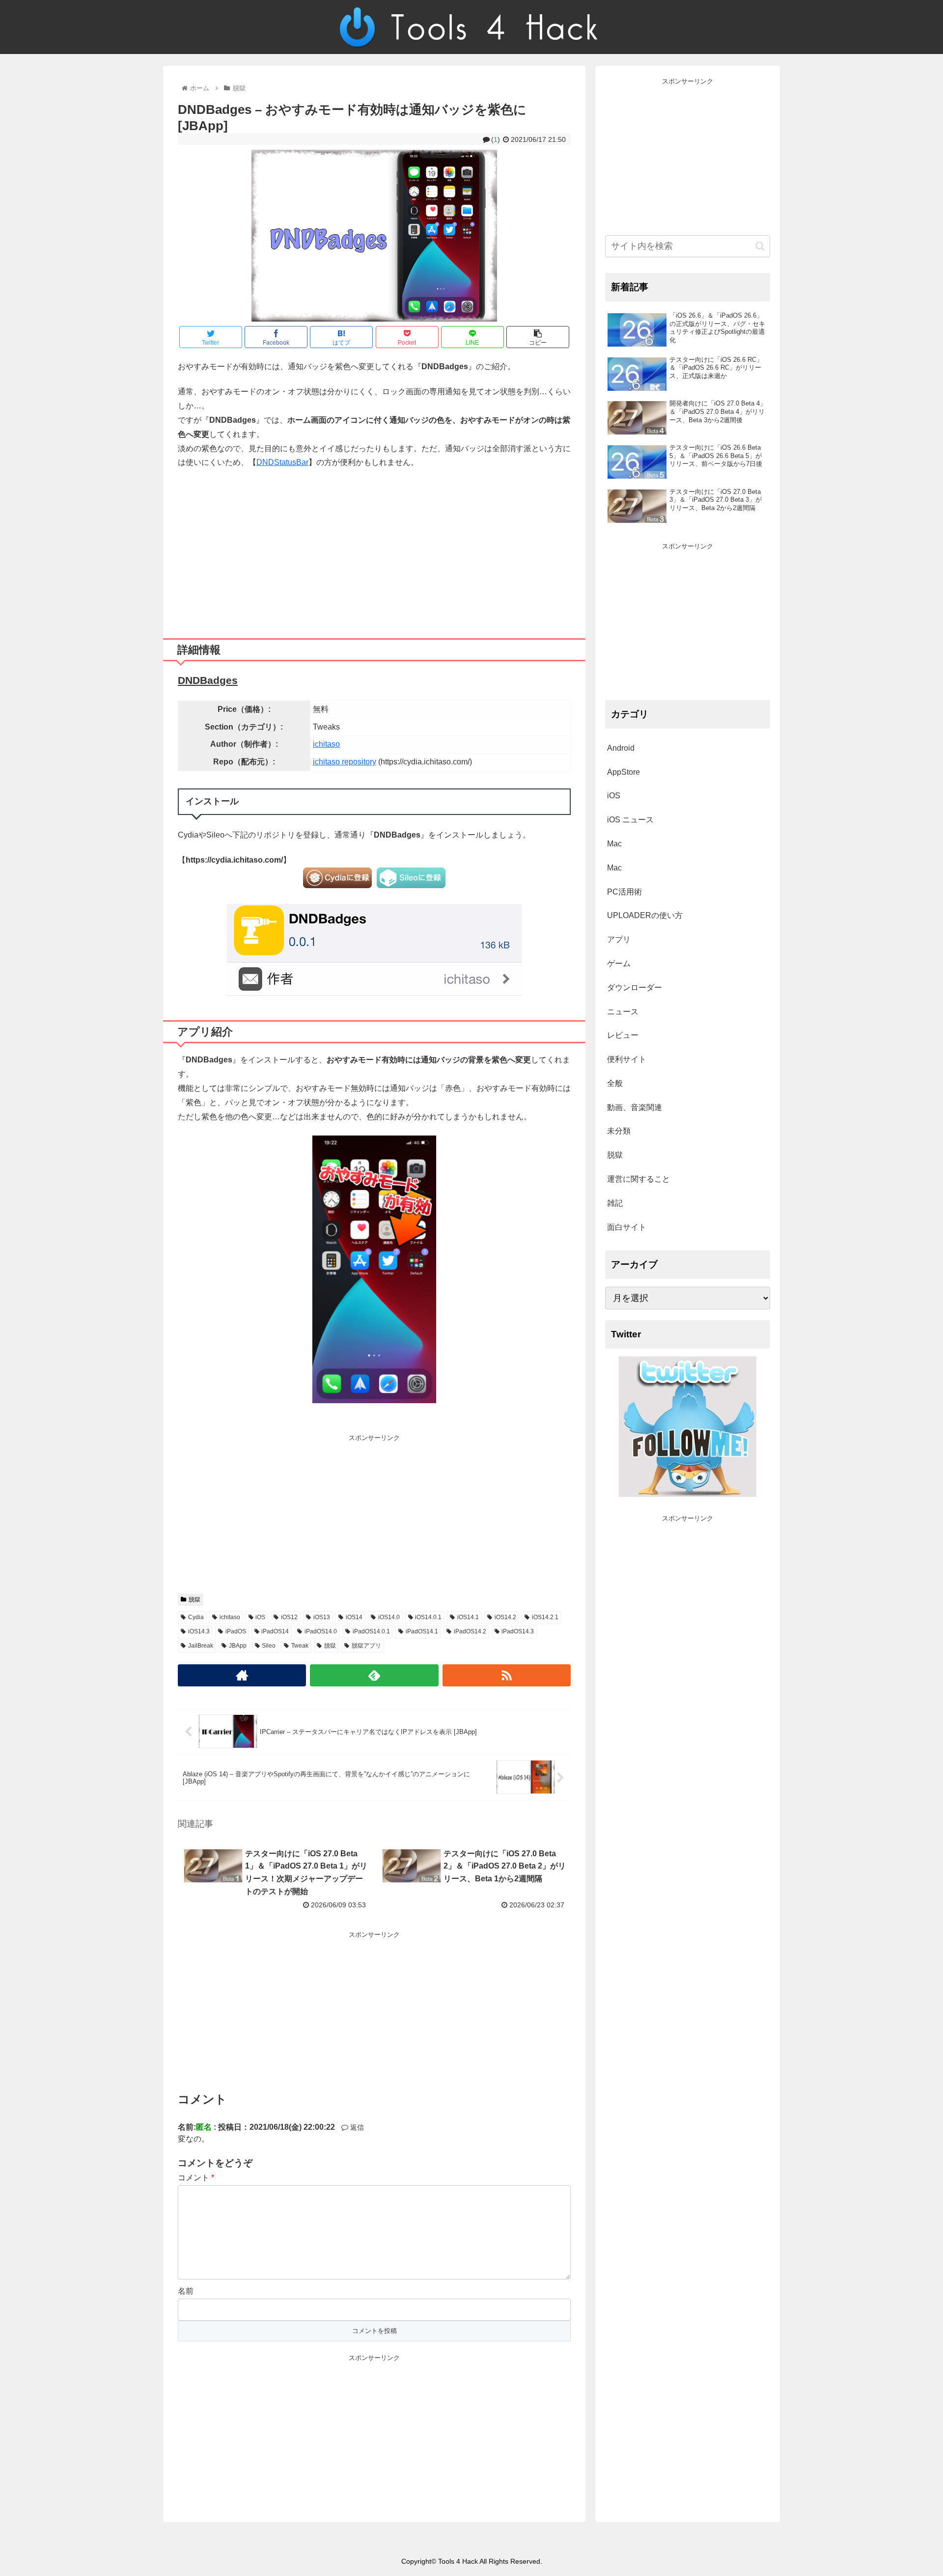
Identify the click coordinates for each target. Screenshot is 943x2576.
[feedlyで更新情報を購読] (374, 1675)
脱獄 (194, 1600)
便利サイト (627, 1059)
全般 (615, 1083)
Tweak (300, 1646)
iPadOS (236, 1631)
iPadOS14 (275, 1631)
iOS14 (354, 1617)
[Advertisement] (374, 550)
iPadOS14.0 (321, 1631)
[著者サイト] (242, 1675)
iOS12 (289, 1617)
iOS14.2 (505, 1617)
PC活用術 (624, 892)
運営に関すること (638, 1179)
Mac (614, 844)
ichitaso (326, 744)
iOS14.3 (199, 1631)
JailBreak (201, 1646)
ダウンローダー (635, 988)
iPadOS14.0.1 (371, 1631)
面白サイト (627, 1227)
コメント (196, 2178)
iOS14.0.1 (428, 1617)
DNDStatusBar (282, 462)
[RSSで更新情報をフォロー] (507, 1675)
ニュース (623, 1012)
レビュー (623, 1035)
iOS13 (322, 1617)
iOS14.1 (468, 1617)
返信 (356, 2127)
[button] (760, 246)
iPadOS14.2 (470, 1631)
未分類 (619, 1131)
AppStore (624, 772)
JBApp (238, 1646)
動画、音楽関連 (635, 1107)
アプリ (619, 939)
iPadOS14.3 (518, 1631)
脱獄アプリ (366, 1646)
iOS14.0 (389, 1617)
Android (621, 748)
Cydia (196, 1617)
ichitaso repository (345, 762)
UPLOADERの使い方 (645, 915)
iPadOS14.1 (422, 1631)
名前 (186, 2291)
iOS (260, 1617)
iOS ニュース (630, 820)
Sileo (269, 1646)
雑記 (615, 1203)
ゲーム (619, 963)
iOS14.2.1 (545, 1617)
